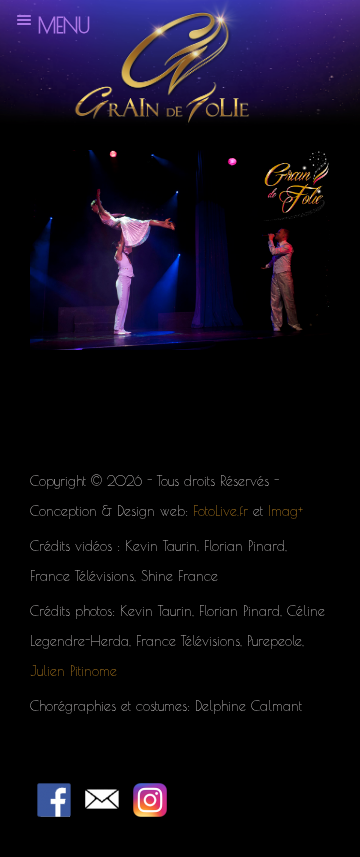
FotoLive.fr (220, 511)
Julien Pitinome (73, 671)
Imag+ (285, 511)
